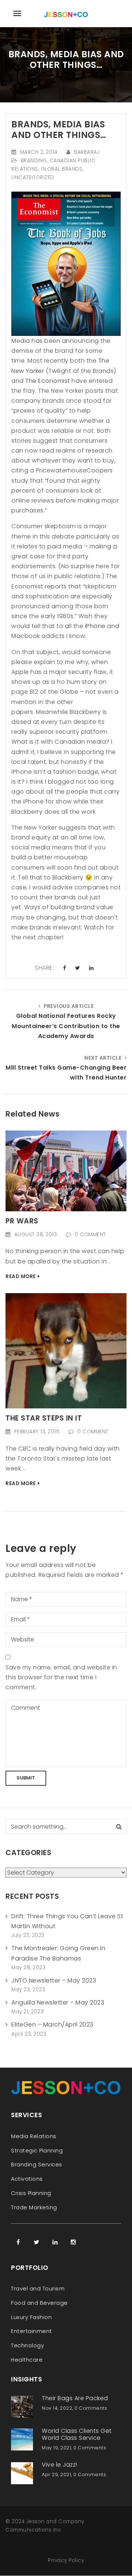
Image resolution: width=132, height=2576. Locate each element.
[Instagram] (73, 2242)
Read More (21, 1276)
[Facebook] (18, 2242)
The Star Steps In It (44, 1418)
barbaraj (87, 152)
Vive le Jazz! (60, 2465)
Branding (34, 161)
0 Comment (90, 1235)
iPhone (94, 626)
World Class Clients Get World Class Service (77, 2434)
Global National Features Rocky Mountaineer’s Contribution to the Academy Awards (66, 1026)
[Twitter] (37, 2242)
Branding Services (37, 2165)
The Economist (48, 381)
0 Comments (91, 2408)
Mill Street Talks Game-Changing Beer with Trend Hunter (66, 1073)
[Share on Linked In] (91, 968)
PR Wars (22, 1221)
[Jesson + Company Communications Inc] (66, 13)
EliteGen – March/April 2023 (52, 2024)
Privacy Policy (66, 2560)
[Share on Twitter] (78, 968)
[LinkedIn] (55, 2242)
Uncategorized (33, 177)
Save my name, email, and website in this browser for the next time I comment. (61, 1677)
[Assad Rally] (66, 1170)
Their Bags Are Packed (75, 2398)
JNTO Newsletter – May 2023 (54, 1980)
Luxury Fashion (31, 2317)
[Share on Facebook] (65, 968)
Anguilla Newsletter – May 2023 (58, 2002)
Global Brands (62, 169)
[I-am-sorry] (66, 1350)
